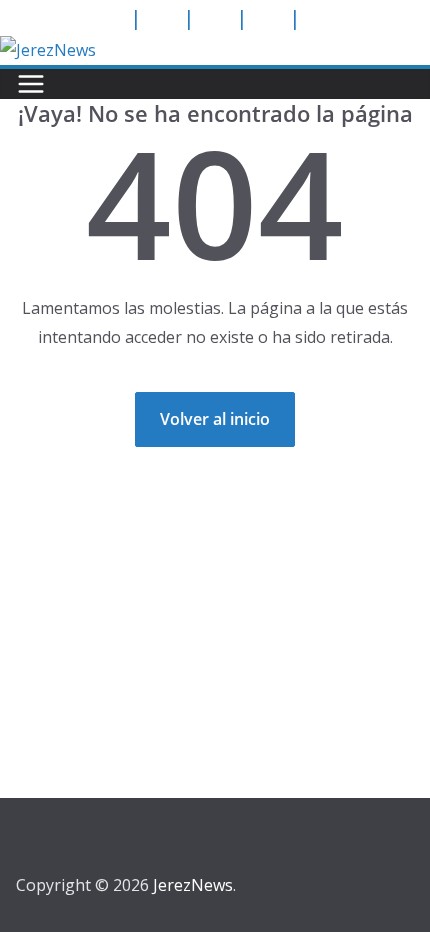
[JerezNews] (48, 50)
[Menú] (31, 84)
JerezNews (193, 885)
